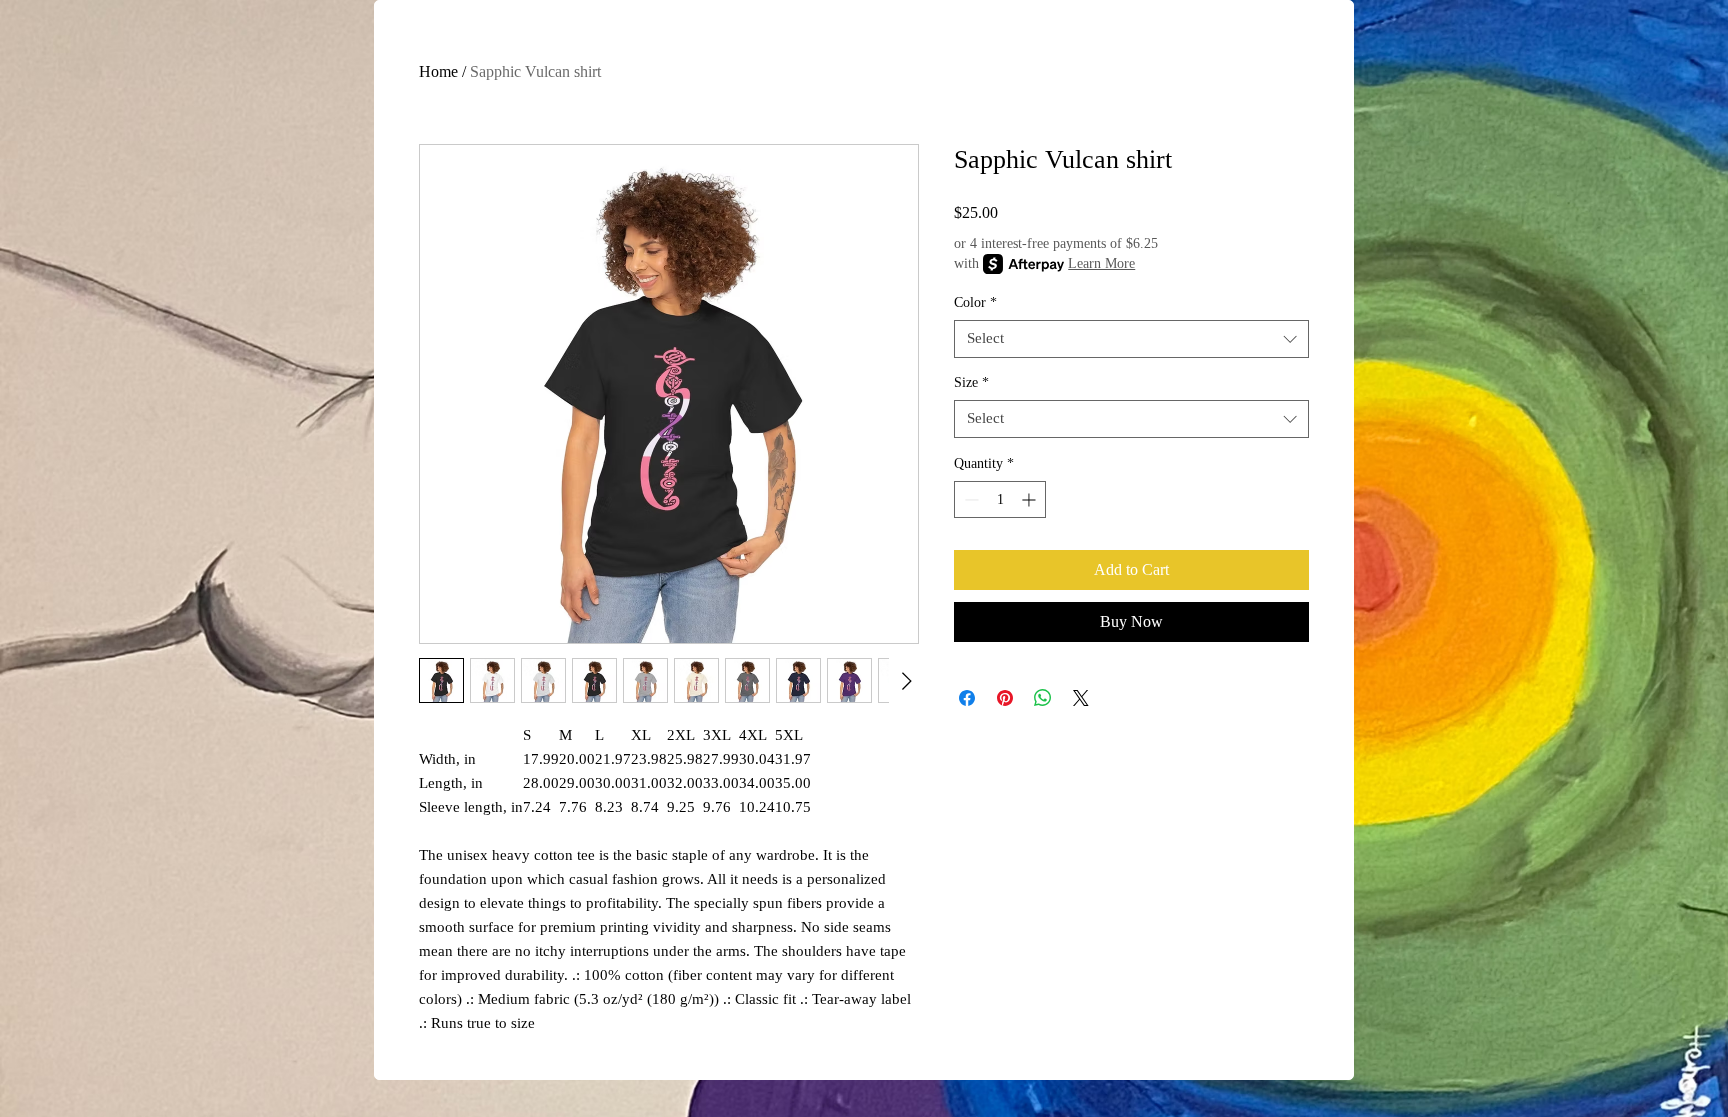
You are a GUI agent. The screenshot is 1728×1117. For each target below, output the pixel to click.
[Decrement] (969, 499)
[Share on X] (1081, 698)
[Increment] (1030, 499)
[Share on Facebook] (967, 698)
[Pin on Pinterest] (1005, 698)
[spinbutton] (1000, 499)
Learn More (1101, 263)
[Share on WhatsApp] (1043, 698)
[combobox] (1131, 339)
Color (975, 302)
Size (971, 382)
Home (438, 71)
